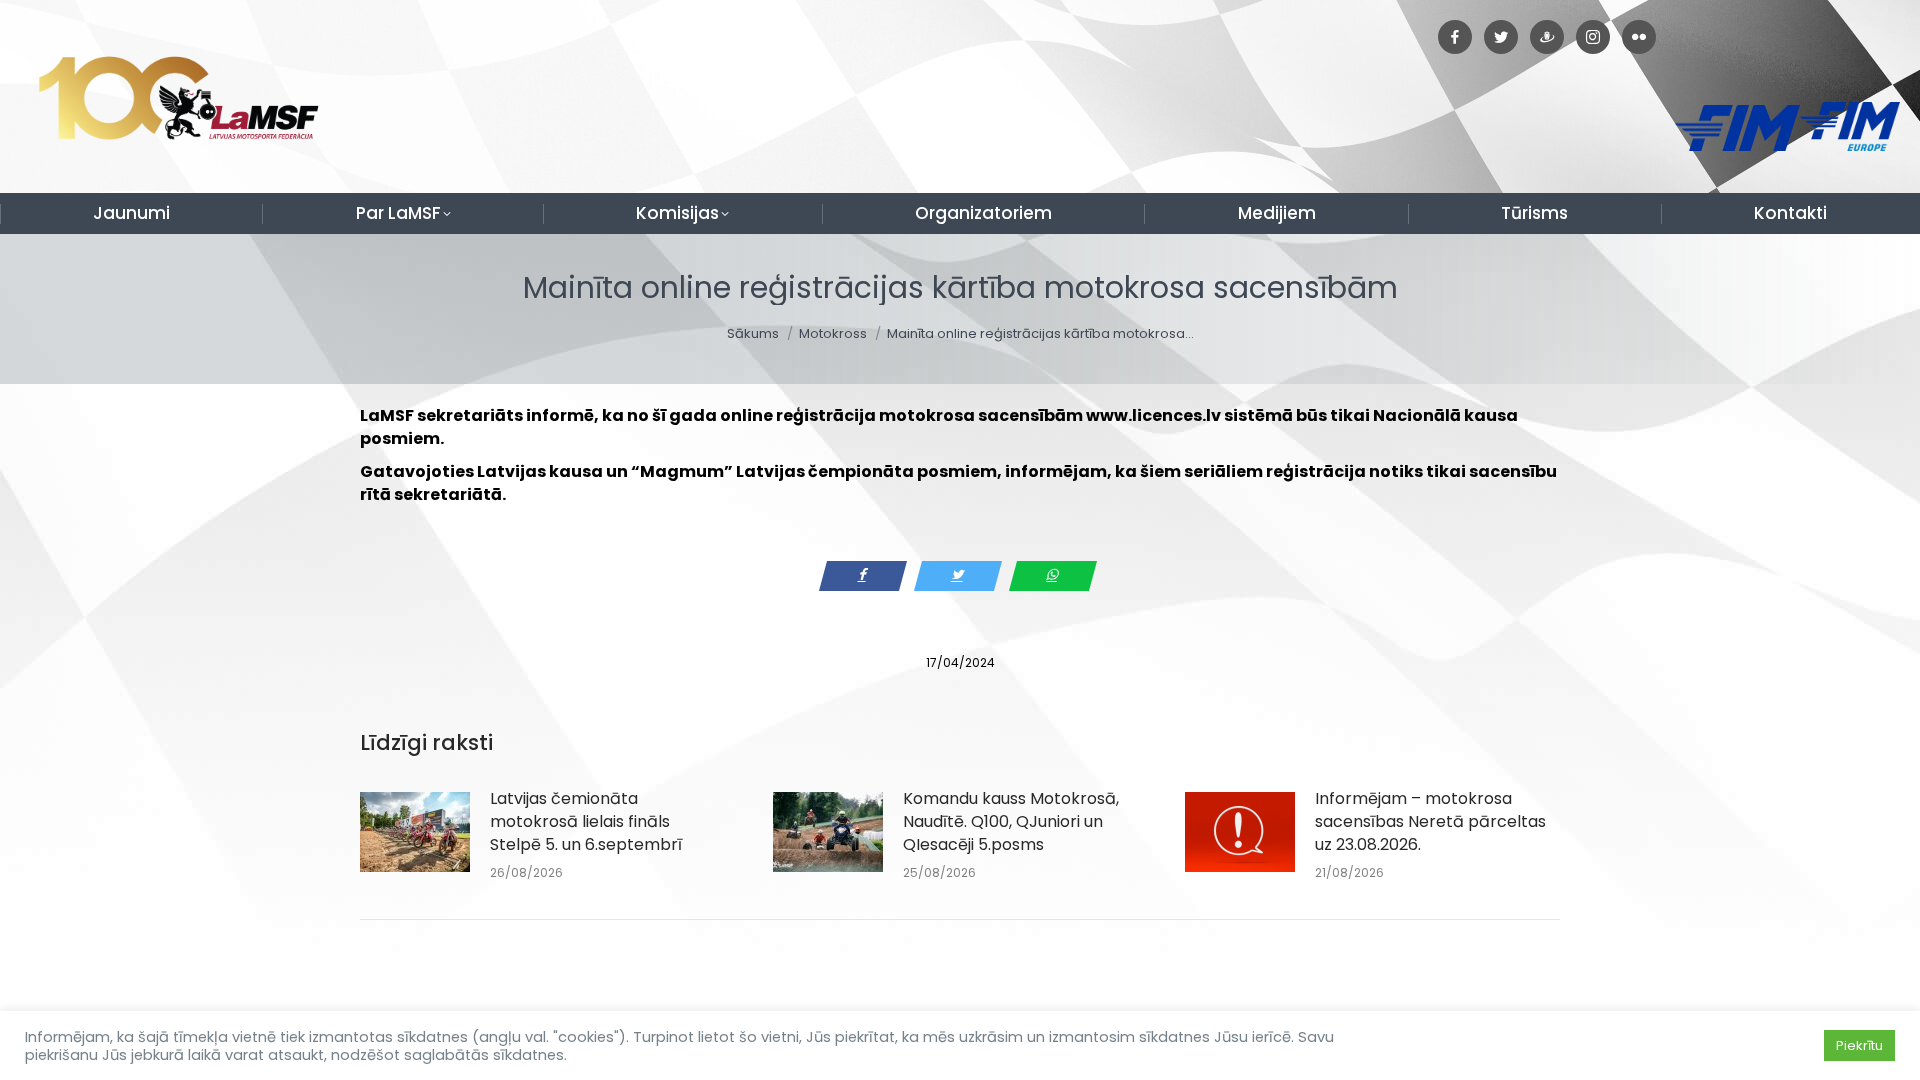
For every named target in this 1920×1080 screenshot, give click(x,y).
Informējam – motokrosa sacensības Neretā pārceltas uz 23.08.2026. (1430, 821)
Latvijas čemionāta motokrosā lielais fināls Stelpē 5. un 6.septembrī (586, 821)
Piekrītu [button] (1859, 1045)
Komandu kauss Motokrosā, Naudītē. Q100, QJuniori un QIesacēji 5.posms (1011, 821)
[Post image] (415, 832)
